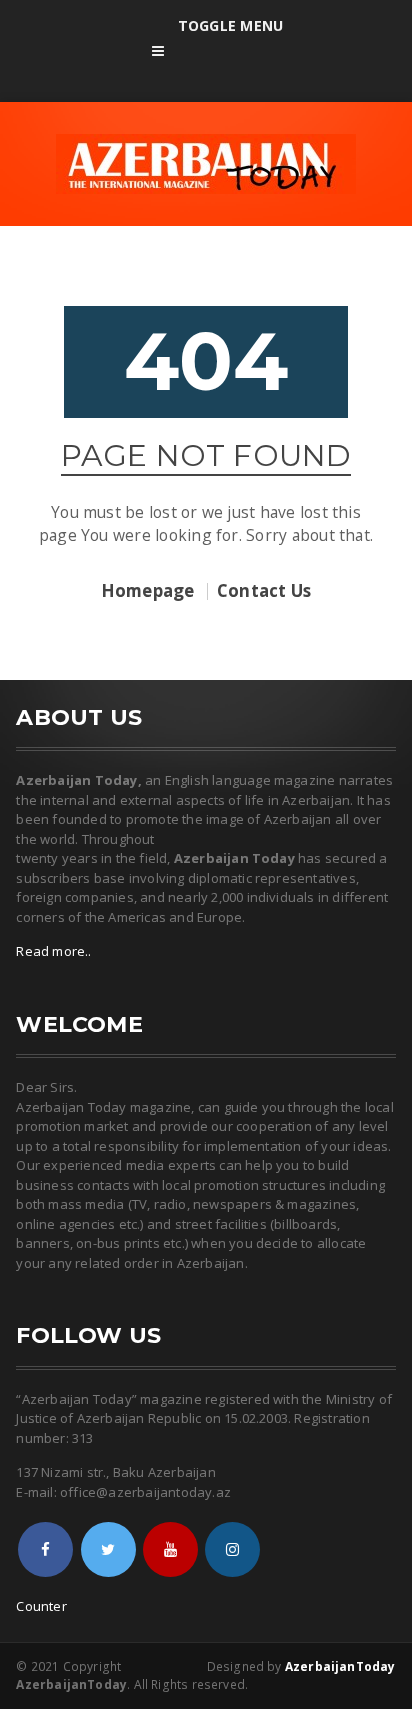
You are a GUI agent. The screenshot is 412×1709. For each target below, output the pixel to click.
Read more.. (53, 951)
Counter (41, 1606)
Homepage (148, 591)
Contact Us (264, 591)
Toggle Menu (230, 25)
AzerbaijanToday (340, 1666)
